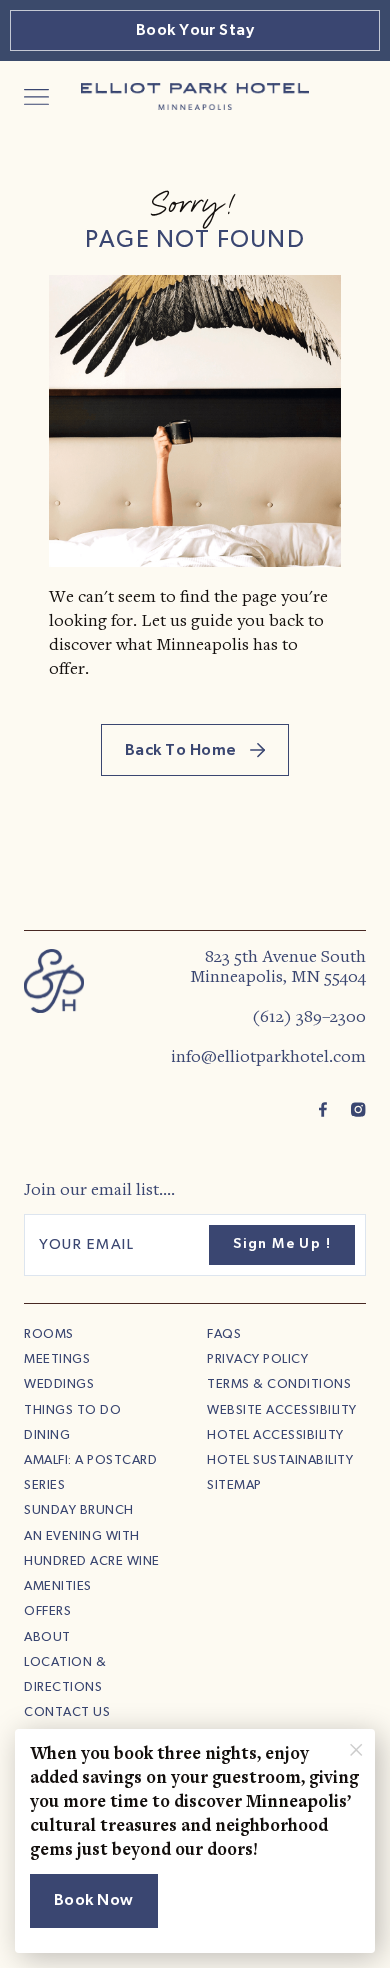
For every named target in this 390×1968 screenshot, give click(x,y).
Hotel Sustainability (280, 1460)
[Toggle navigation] (36, 97)
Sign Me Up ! (282, 1244)
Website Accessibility (282, 1410)
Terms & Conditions (279, 1384)
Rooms (49, 1334)
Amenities (58, 1586)
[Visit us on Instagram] (358, 1109)
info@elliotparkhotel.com (268, 1058)
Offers (47, 1611)
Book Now (94, 1900)
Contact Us (67, 1712)
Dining (47, 1435)
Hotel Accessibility (275, 1435)
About (47, 1637)
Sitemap (234, 1485)
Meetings (57, 1359)
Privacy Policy (257, 1359)
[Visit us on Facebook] (323, 1109)
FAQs (224, 1334)
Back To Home (182, 750)
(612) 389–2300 (309, 1018)
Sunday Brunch (79, 1510)
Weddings (59, 1384)
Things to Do (72, 1410)
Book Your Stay (195, 30)
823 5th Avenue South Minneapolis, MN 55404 (278, 968)
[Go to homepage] (54, 980)
